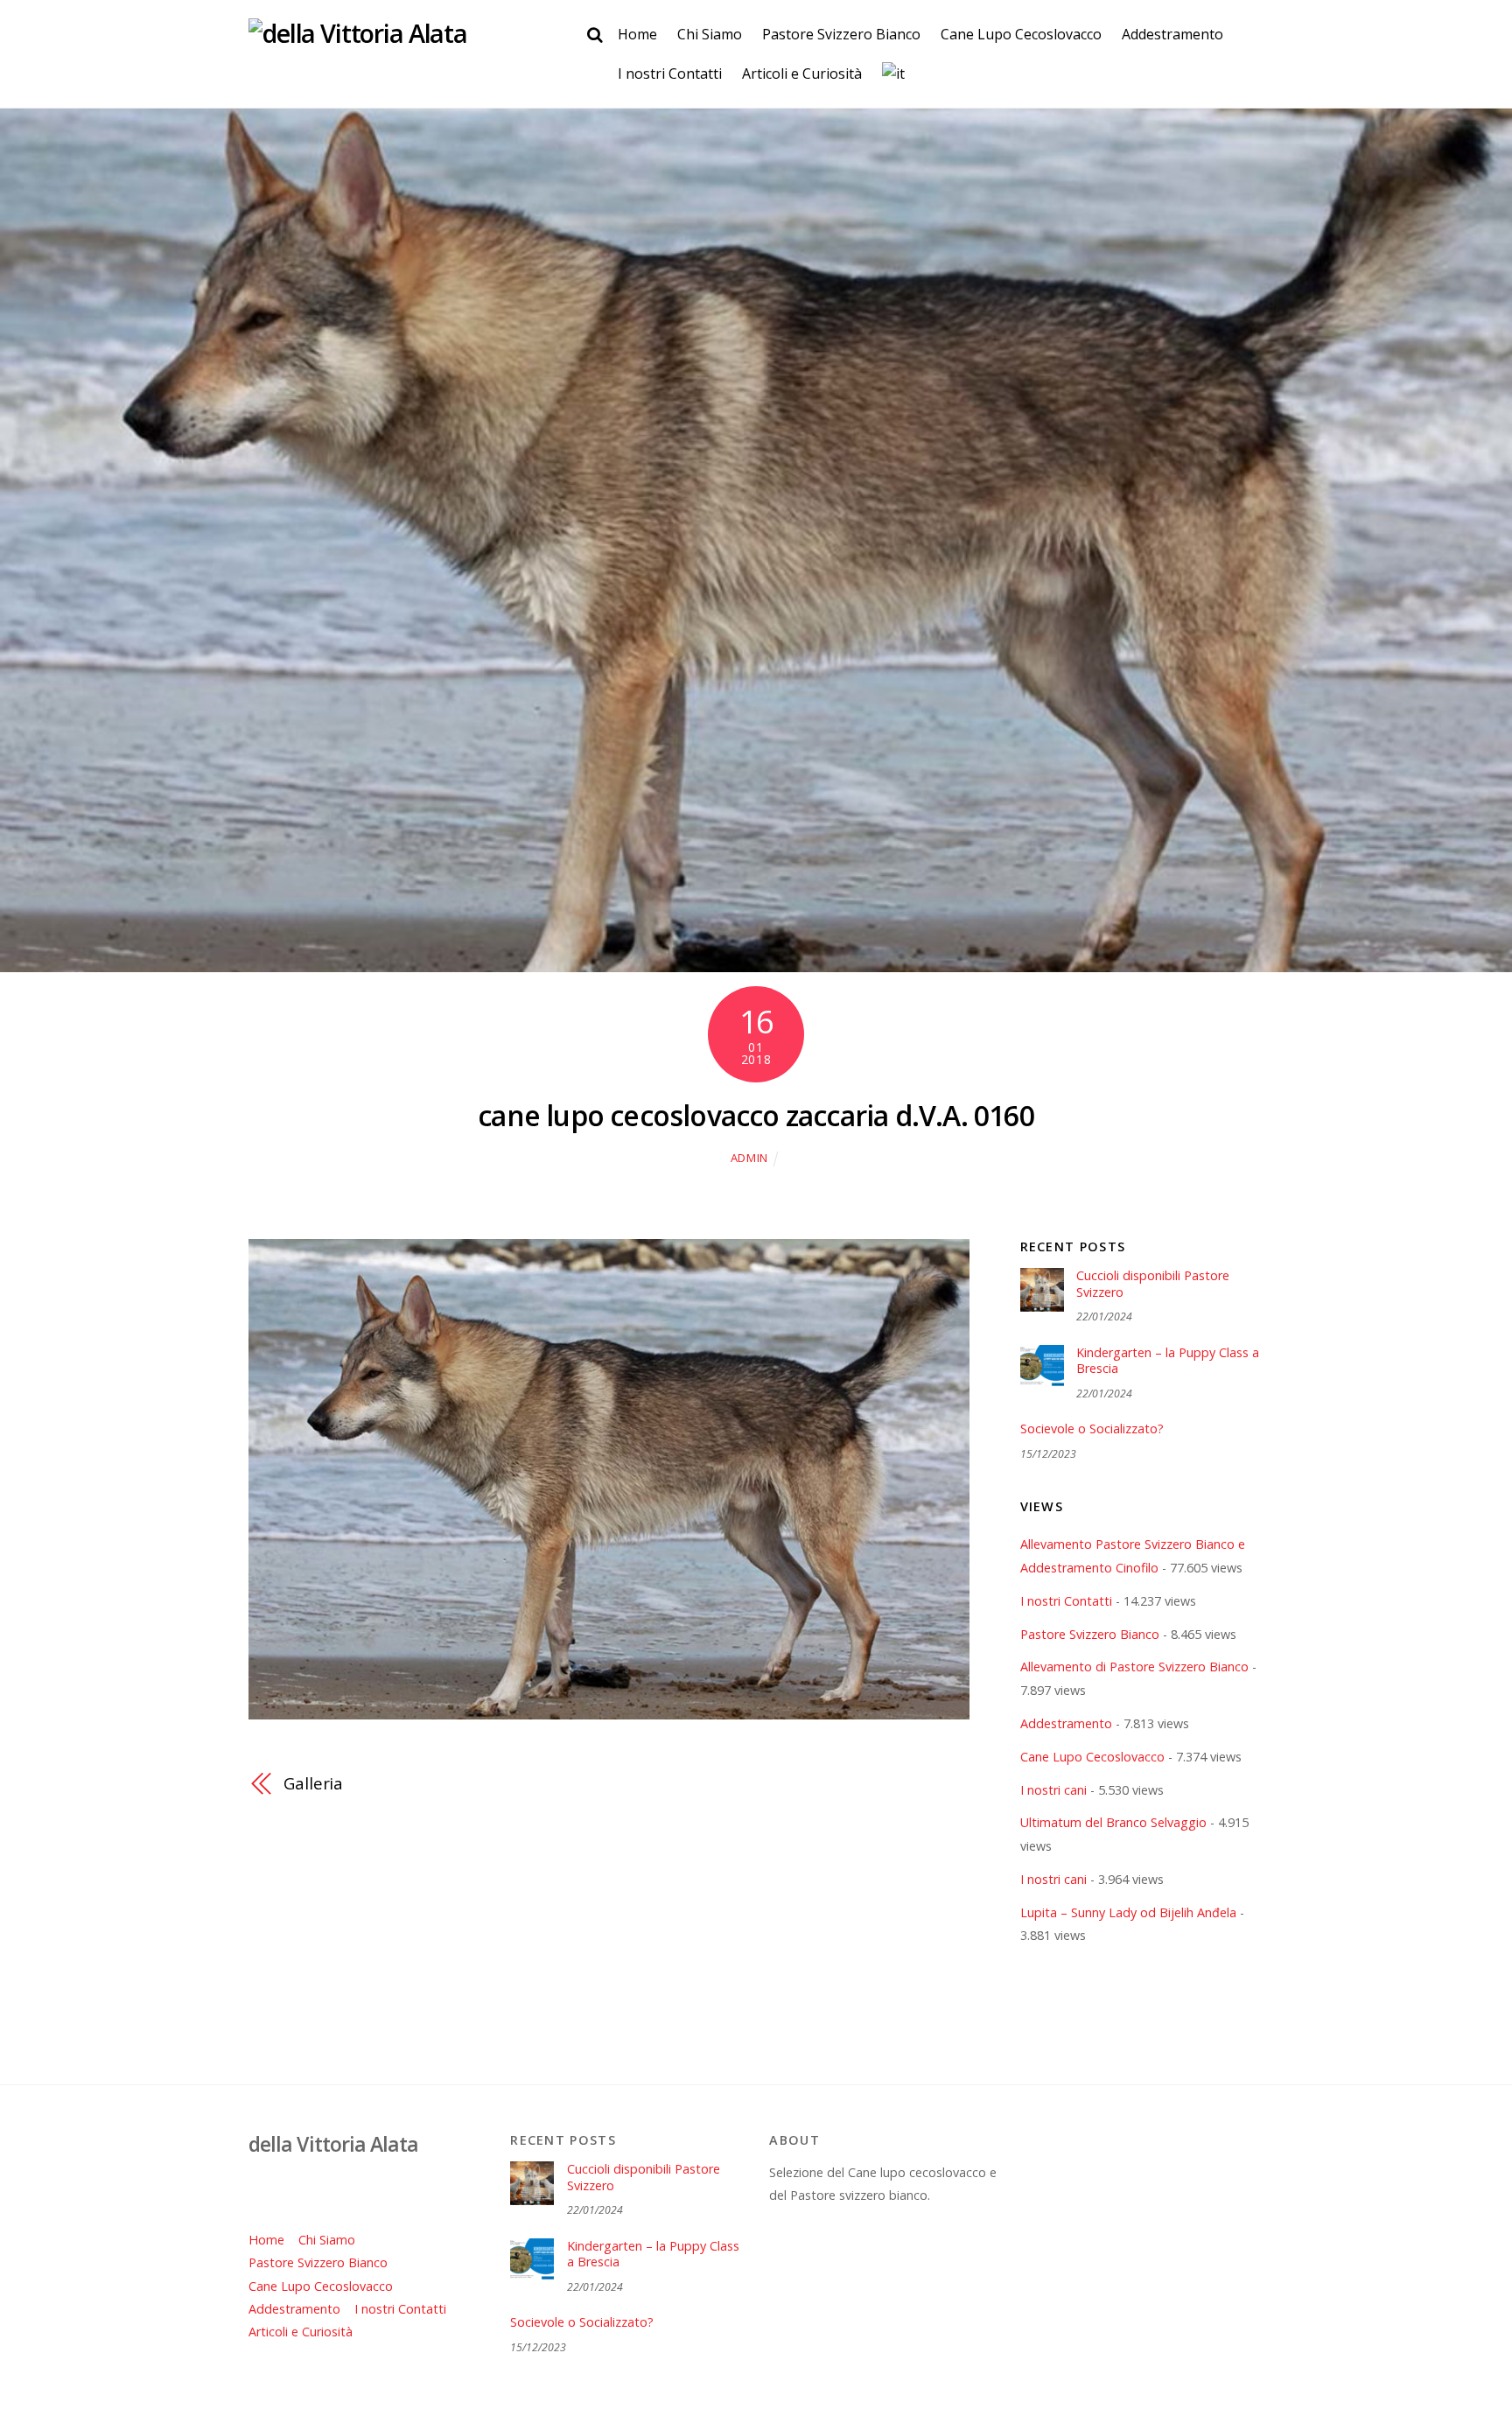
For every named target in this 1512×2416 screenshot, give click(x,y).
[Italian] (893, 74)
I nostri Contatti (670, 74)
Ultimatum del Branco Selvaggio (1113, 1822)
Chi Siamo (710, 34)
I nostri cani (1053, 1790)
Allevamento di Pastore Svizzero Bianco (1134, 1667)
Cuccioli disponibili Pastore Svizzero (1153, 1284)
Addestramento (1172, 34)
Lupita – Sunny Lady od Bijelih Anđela (1128, 1912)
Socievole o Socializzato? (1092, 1429)
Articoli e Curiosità (802, 74)
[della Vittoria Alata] (358, 33)
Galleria (313, 1783)
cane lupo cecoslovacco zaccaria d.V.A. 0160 (756, 1115)
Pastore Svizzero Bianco (841, 34)
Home (637, 34)
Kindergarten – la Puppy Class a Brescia (1168, 1361)
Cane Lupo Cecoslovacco (1021, 34)
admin (749, 1158)
